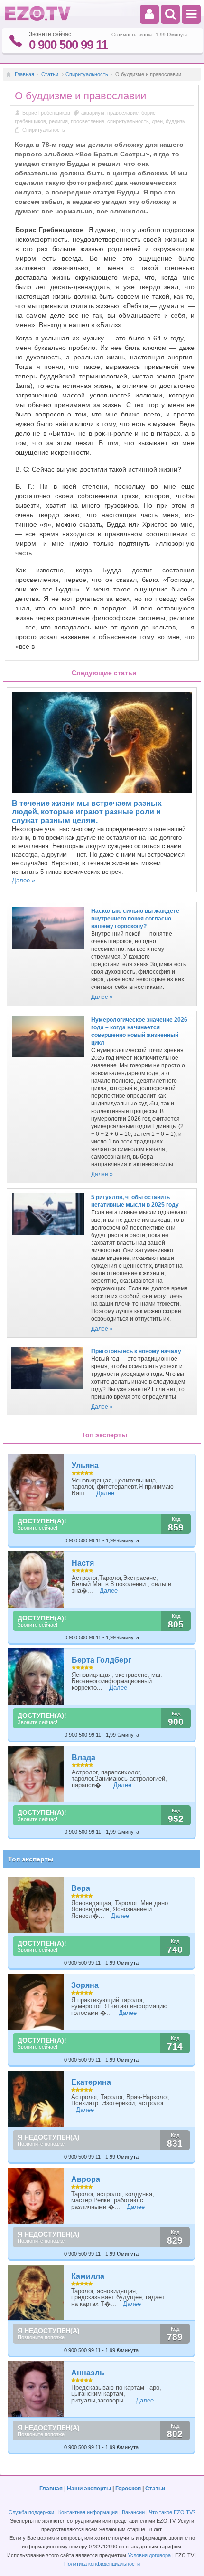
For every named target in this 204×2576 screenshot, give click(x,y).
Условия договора (149, 2555)
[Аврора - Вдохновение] (36, 2196)
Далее (105, 1493)
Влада (83, 1758)
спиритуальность (128, 121)
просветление (88, 121)
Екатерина (91, 2082)
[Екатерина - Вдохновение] (36, 2099)
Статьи (50, 74)
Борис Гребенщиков (47, 113)
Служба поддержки (31, 2512)
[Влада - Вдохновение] (36, 1774)
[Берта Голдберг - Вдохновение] (36, 1677)
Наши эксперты (89, 2489)
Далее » (23, 880)
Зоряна (85, 1985)
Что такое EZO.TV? (172, 2512)
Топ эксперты (31, 1859)
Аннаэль (88, 2373)
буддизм (176, 121)
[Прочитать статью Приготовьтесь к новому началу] (47, 1392)
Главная (24, 74)
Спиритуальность (87, 74)
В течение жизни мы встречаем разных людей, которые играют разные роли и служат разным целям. (87, 812)
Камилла (88, 2276)
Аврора (86, 2179)
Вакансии (133, 2512)
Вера (81, 1888)
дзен (157, 121)
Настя (83, 1563)
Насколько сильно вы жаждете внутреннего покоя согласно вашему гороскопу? (135, 919)
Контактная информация (88, 2512)
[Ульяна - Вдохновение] (36, 1482)
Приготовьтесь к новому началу (136, 1351)
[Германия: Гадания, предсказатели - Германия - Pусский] (38, 19)
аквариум (93, 113)
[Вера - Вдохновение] (36, 1905)
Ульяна (85, 1466)
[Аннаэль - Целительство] (36, 2389)
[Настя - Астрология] (36, 1580)
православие (123, 113)
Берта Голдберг (102, 1660)
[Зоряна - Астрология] (36, 2002)
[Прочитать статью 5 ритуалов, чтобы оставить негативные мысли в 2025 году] (48, 1238)
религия (58, 121)
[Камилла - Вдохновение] (36, 2293)
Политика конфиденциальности (102, 2564)
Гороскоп (128, 2489)
